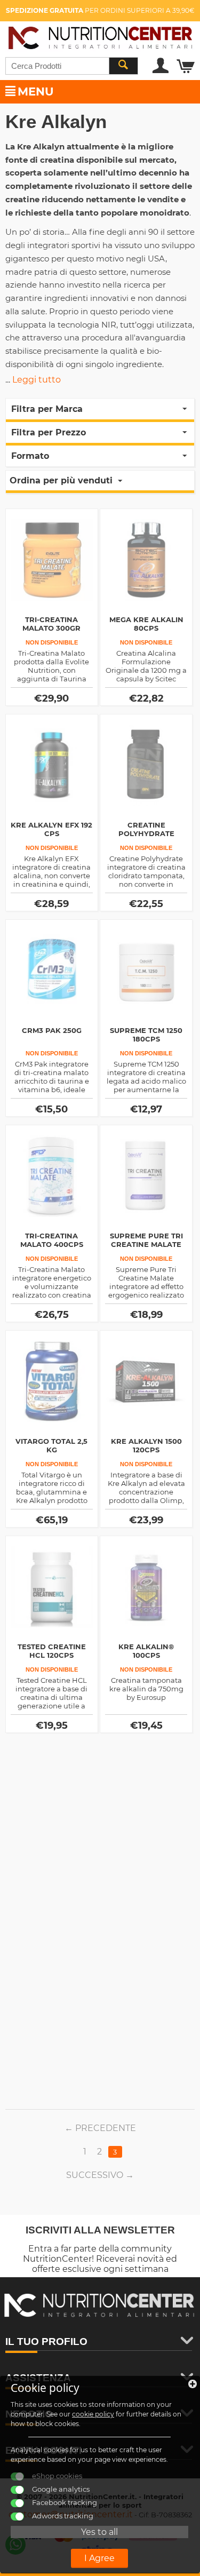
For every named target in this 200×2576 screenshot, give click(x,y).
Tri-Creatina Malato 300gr (51, 624)
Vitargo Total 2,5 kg (51, 1445)
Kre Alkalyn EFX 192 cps (51, 829)
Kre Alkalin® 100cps (146, 1651)
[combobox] (72, 66)
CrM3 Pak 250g (52, 1030)
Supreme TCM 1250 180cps (146, 1035)
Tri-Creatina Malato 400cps (52, 1240)
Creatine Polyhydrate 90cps (146, 833)
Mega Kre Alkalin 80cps (146, 624)
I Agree (99, 2558)
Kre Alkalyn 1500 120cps (146, 1445)
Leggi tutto (37, 380)
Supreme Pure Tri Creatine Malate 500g (146, 1244)
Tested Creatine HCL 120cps (52, 1651)
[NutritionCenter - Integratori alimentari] (100, 36)
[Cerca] (123, 66)
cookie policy (93, 2414)
